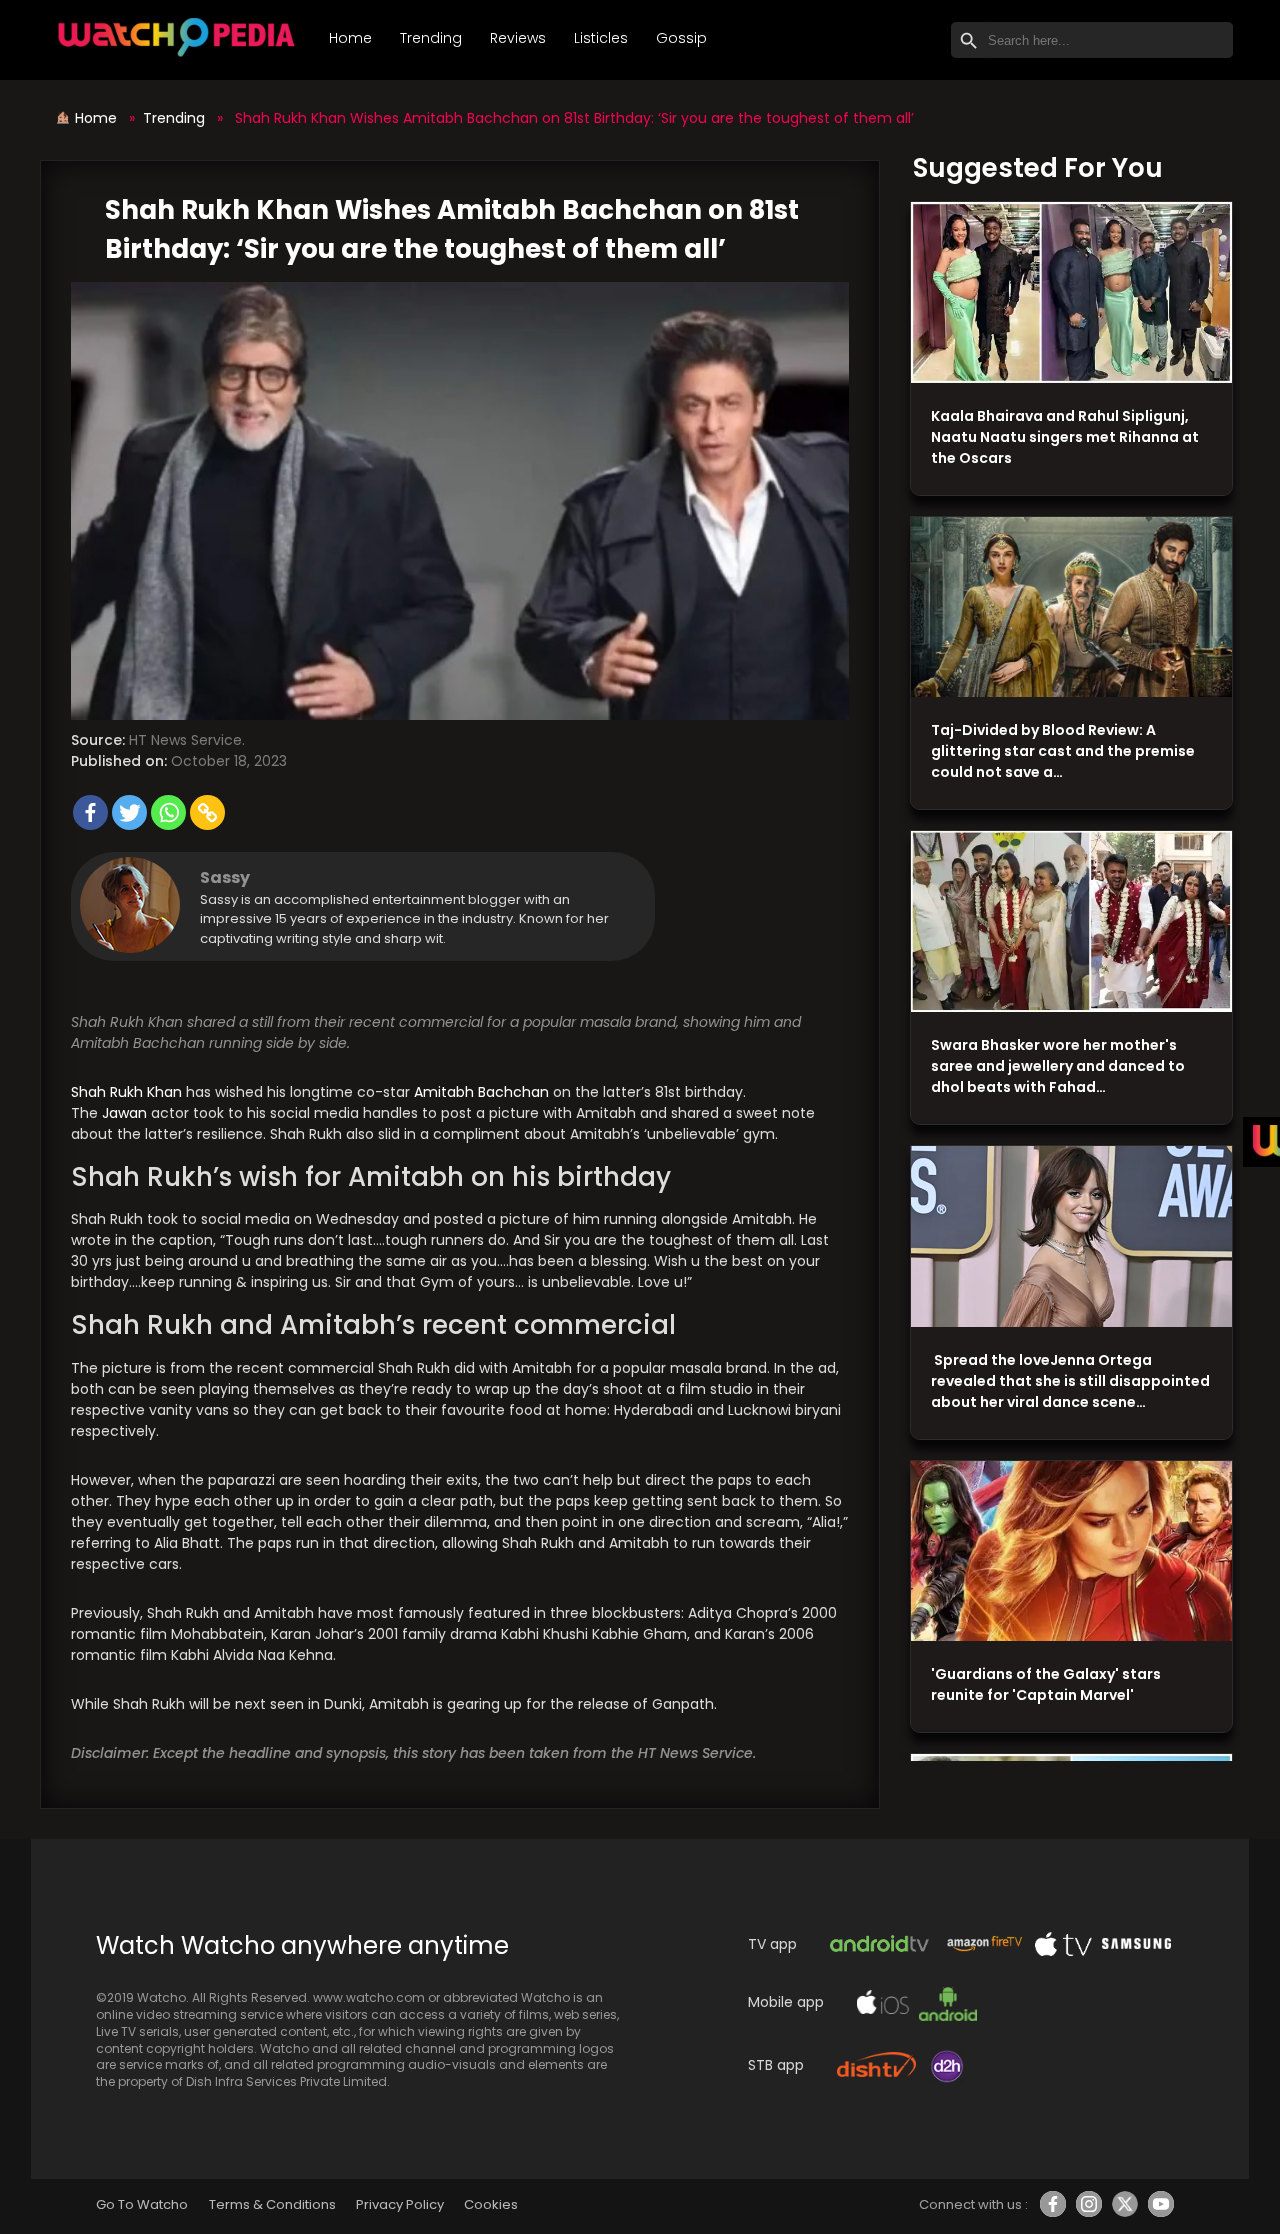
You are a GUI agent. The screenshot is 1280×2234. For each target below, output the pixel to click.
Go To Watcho (142, 2204)
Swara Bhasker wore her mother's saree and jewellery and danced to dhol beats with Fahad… (1058, 1066)
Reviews (518, 38)
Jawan (124, 1113)
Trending (431, 38)
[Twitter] (129, 812)
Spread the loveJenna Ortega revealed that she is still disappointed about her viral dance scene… (1070, 1381)
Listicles (601, 38)
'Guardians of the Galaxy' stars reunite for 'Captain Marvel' (1046, 1684)
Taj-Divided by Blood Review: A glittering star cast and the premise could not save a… (1063, 751)
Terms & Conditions (272, 2204)
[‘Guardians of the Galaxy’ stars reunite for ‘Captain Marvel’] (1071, 1552)
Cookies (491, 2204)
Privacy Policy (400, 2204)
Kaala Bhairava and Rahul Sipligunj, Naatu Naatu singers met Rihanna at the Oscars (1065, 437)
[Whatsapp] (168, 812)
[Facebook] (90, 812)
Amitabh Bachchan (481, 1092)
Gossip (681, 38)
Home (350, 38)
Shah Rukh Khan (126, 1092)
